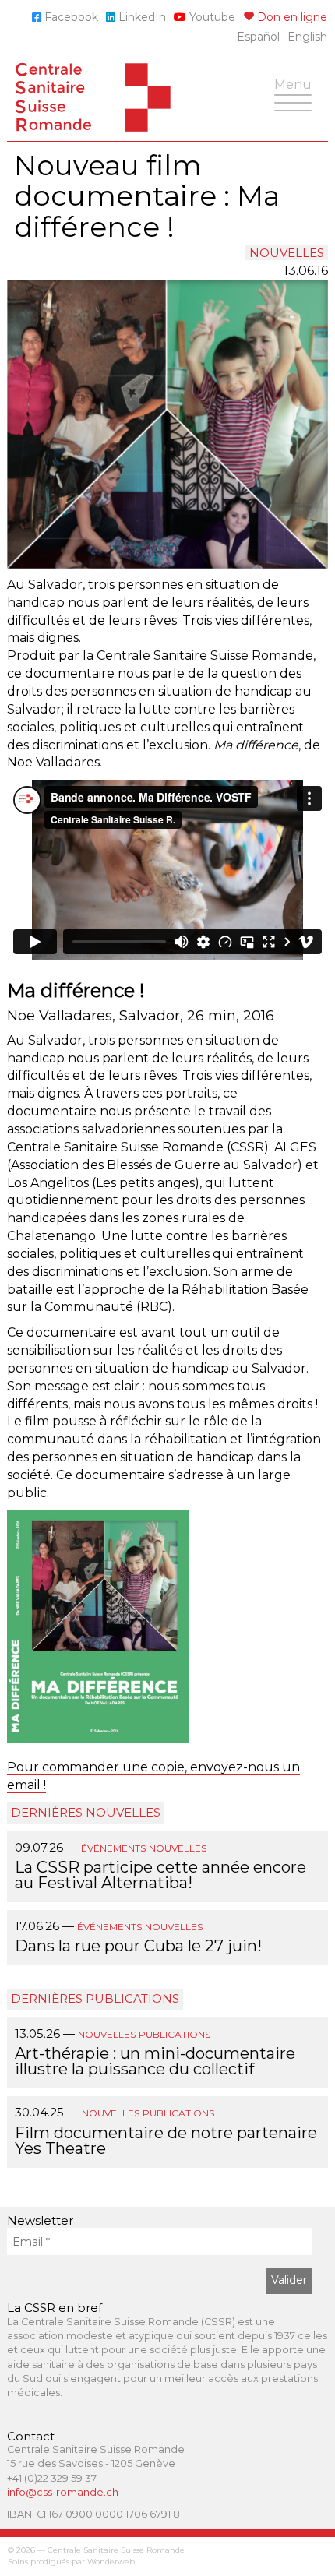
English (307, 37)
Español (258, 37)
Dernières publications (95, 1998)
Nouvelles (287, 253)
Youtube (211, 17)
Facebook (70, 17)
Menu (297, 93)
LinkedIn (141, 17)
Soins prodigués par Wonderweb (71, 2562)
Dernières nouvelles (86, 1812)
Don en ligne (291, 17)
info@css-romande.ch (63, 2492)
